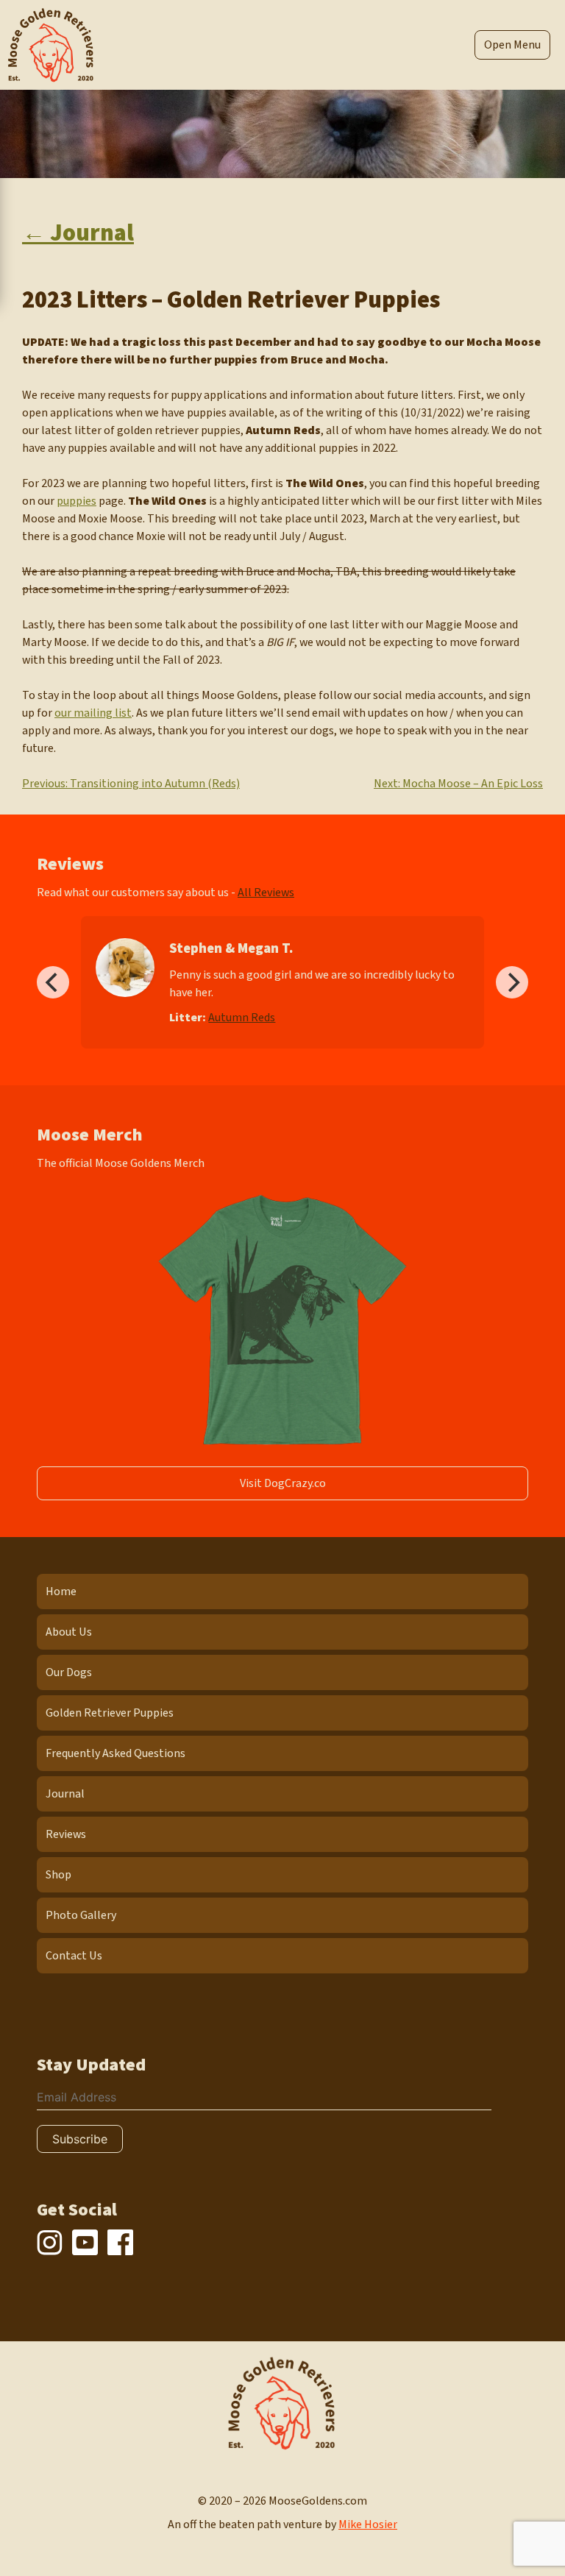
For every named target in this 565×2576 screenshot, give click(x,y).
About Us (69, 1632)
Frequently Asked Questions (116, 1753)
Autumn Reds (242, 1018)
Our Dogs (69, 1672)
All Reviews (266, 893)
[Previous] (53, 982)
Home (61, 1592)
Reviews (66, 1834)
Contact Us (74, 1956)
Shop (58, 1875)
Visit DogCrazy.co (283, 1483)
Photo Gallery (81, 1915)
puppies (77, 501)
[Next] (512, 982)
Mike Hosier (368, 2524)
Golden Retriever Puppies (110, 1713)
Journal (65, 1794)
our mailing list (93, 713)
